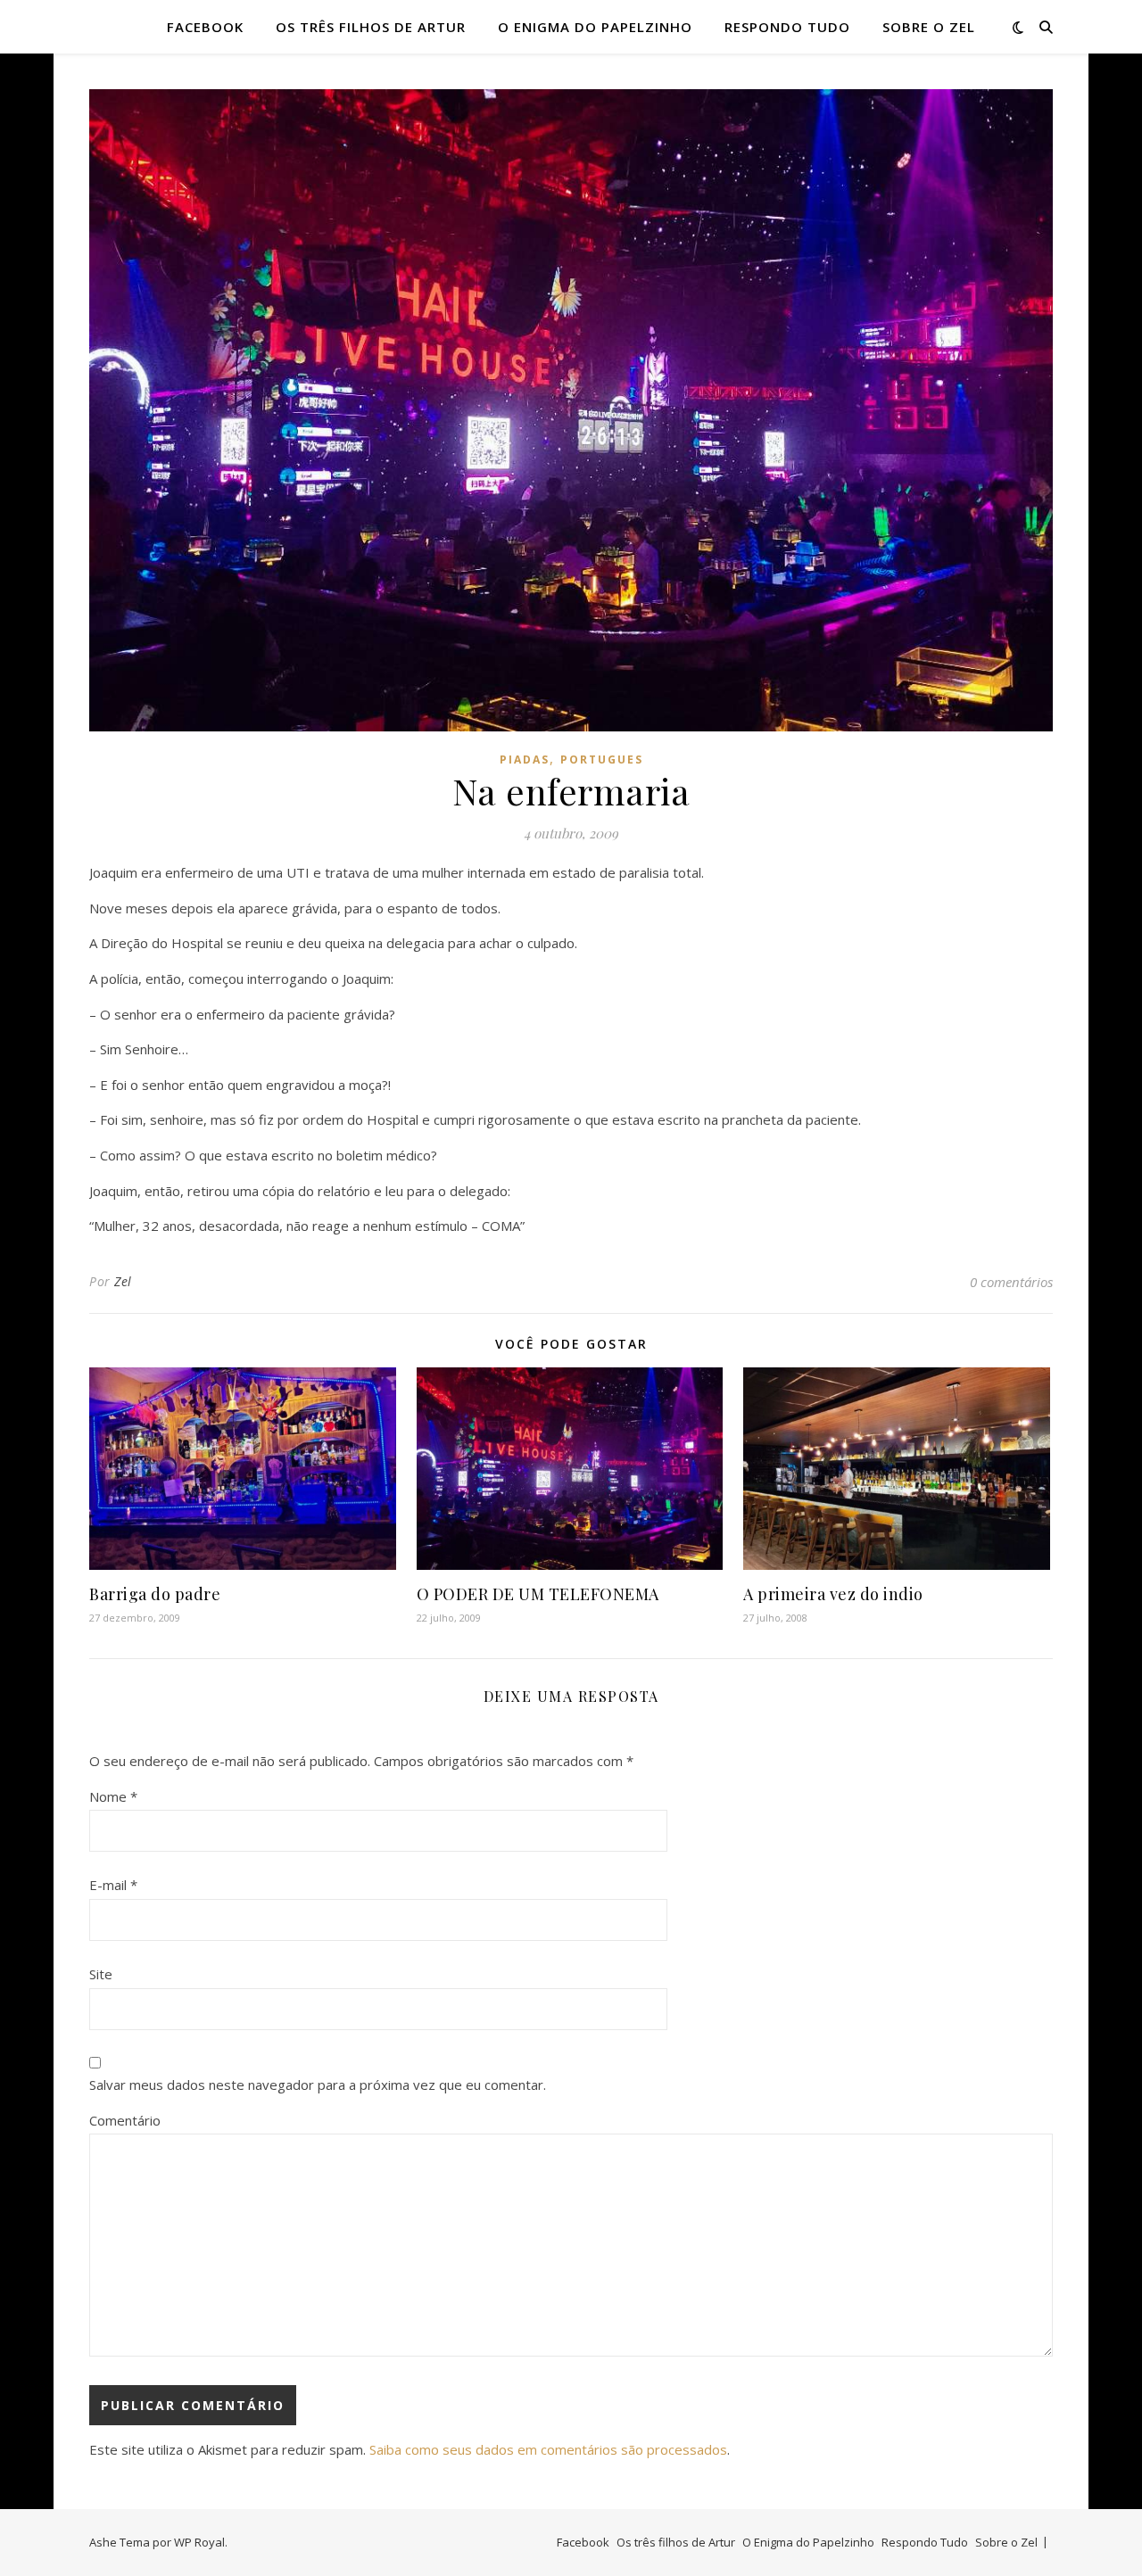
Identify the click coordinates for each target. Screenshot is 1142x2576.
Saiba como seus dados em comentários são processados (548, 2449)
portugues (602, 760)
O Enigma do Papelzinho (595, 27)
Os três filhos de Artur (371, 27)
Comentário (125, 2120)
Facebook (205, 27)
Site (101, 1974)
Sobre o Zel (929, 27)
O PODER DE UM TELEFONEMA (538, 1594)
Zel (123, 1281)
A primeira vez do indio (833, 1594)
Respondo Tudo (787, 27)
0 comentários (1011, 1282)
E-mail (113, 1885)
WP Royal (199, 2542)
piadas (525, 760)
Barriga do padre (155, 1594)
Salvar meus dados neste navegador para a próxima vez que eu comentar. (318, 2085)
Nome (113, 1796)
